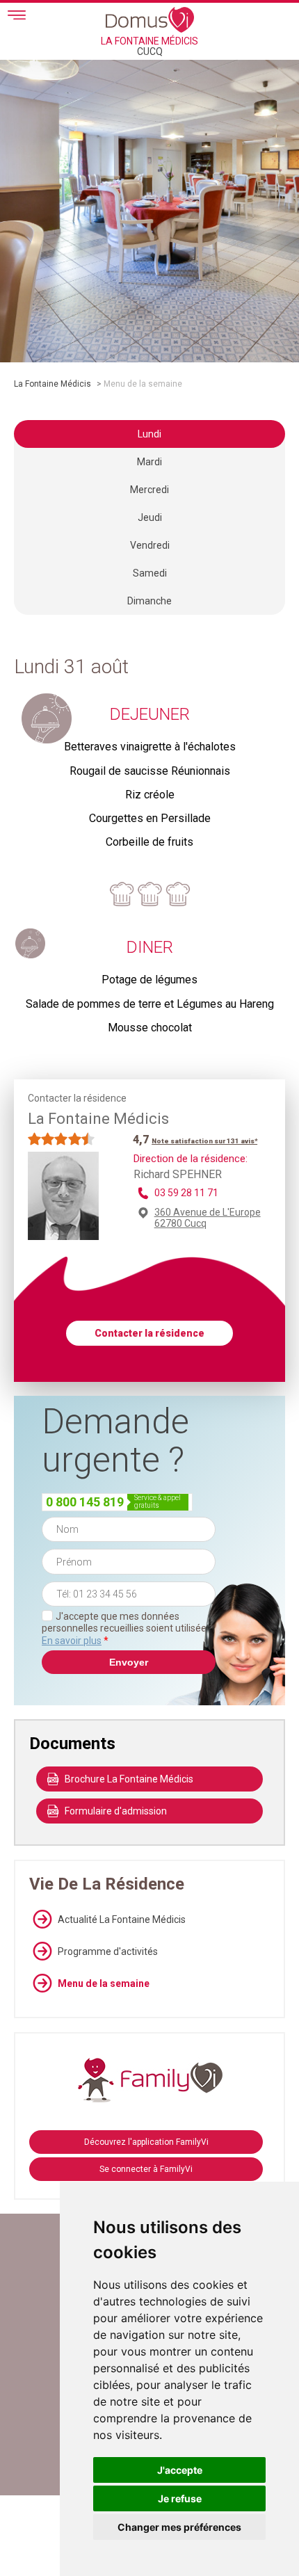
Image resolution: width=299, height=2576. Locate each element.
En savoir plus (72, 1641)
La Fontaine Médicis (52, 384)
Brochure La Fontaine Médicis (129, 1779)
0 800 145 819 (85, 1502)
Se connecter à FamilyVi (146, 2169)
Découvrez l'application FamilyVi (146, 2142)
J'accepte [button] (180, 2470)
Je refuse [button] (180, 2498)
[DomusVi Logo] (150, 19)
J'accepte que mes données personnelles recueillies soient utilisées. (128, 1628)
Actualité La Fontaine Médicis (122, 1919)
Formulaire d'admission (116, 1811)
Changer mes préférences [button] (179, 2527)
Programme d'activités (108, 1951)
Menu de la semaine (104, 1983)
